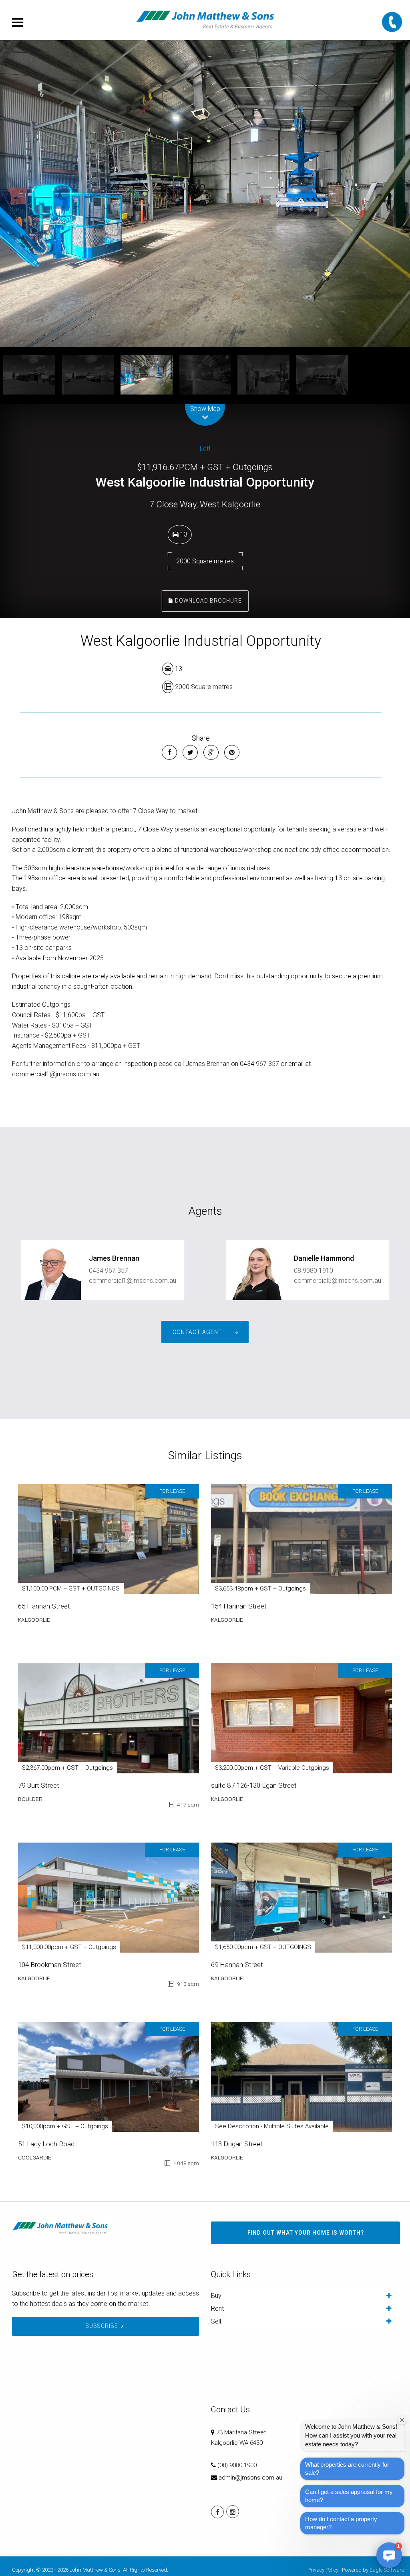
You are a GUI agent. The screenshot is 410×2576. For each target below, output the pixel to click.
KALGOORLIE (34, 1620)
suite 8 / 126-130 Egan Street (254, 1785)
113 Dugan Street (237, 2144)
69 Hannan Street (237, 1965)
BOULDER (30, 1799)
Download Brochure (208, 601)
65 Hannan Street (44, 1606)
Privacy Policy (323, 2570)
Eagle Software (387, 2570)
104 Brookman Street (50, 1965)
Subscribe (102, 2326)
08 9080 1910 (314, 1271)
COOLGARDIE (35, 2157)
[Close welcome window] (402, 2420)
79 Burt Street (39, 1785)
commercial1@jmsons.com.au (133, 1281)
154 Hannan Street (239, 1606)
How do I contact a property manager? (341, 2523)
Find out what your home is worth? (306, 2233)
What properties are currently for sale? (347, 2469)
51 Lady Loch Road (46, 2144)
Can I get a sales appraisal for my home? (349, 2496)
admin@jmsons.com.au (250, 2478)
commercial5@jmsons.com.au (338, 1281)
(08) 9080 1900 (237, 2465)
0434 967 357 (109, 1271)
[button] (389, 2555)
